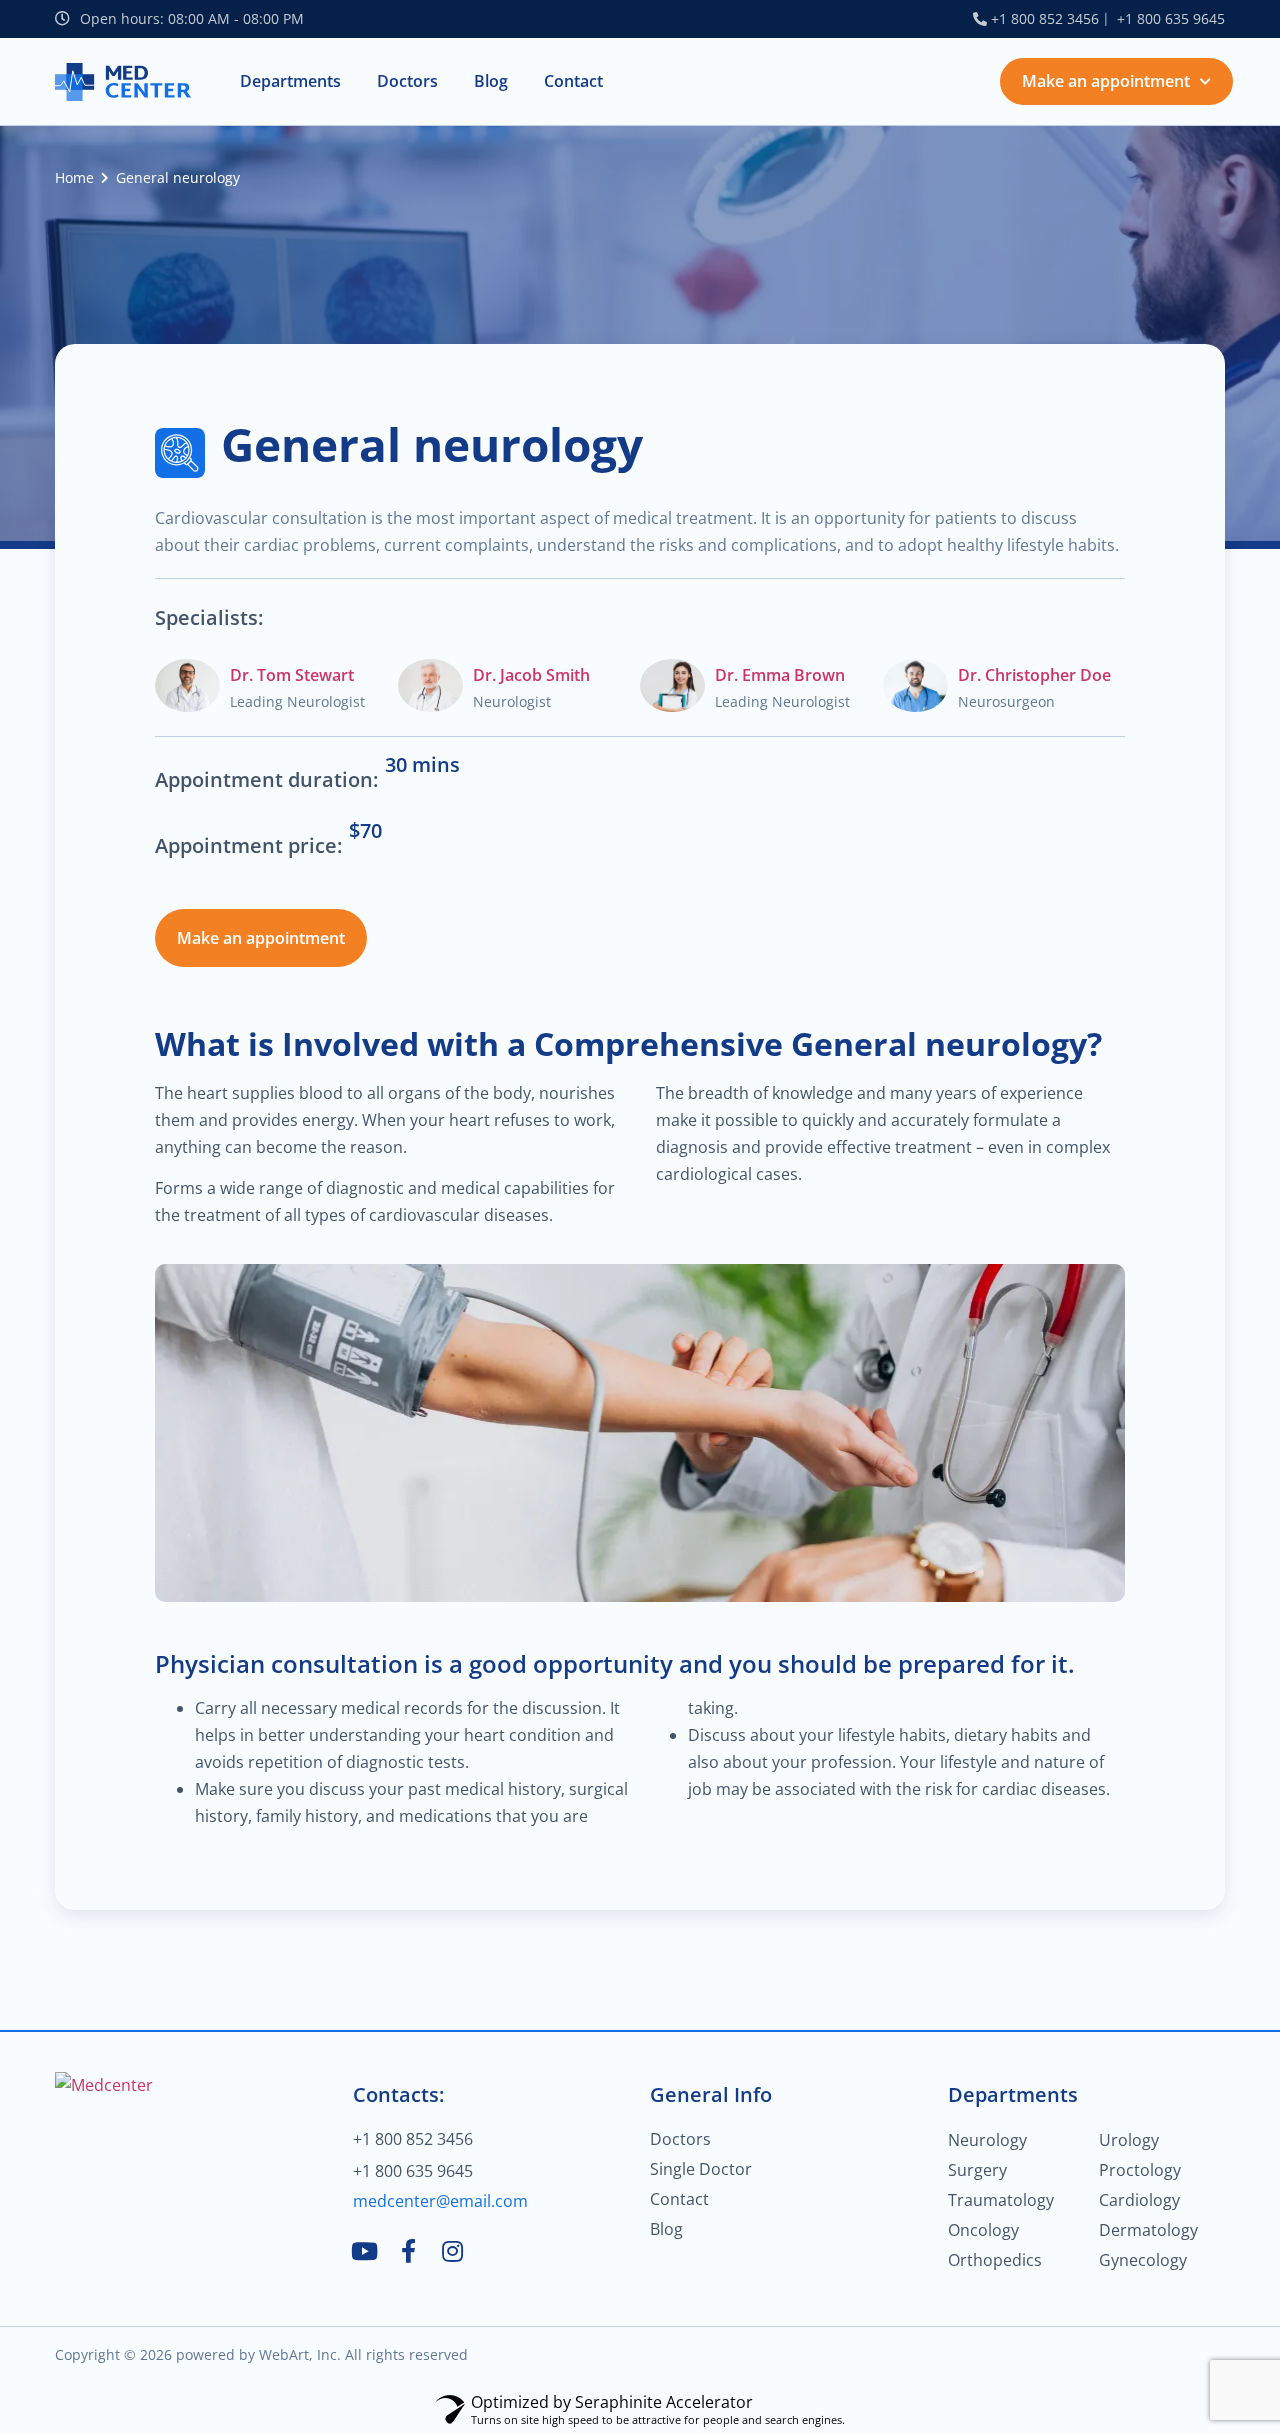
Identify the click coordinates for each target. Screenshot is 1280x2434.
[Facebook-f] (409, 2251)
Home (74, 177)
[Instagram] (453, 2251)
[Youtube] (365, 2251)
